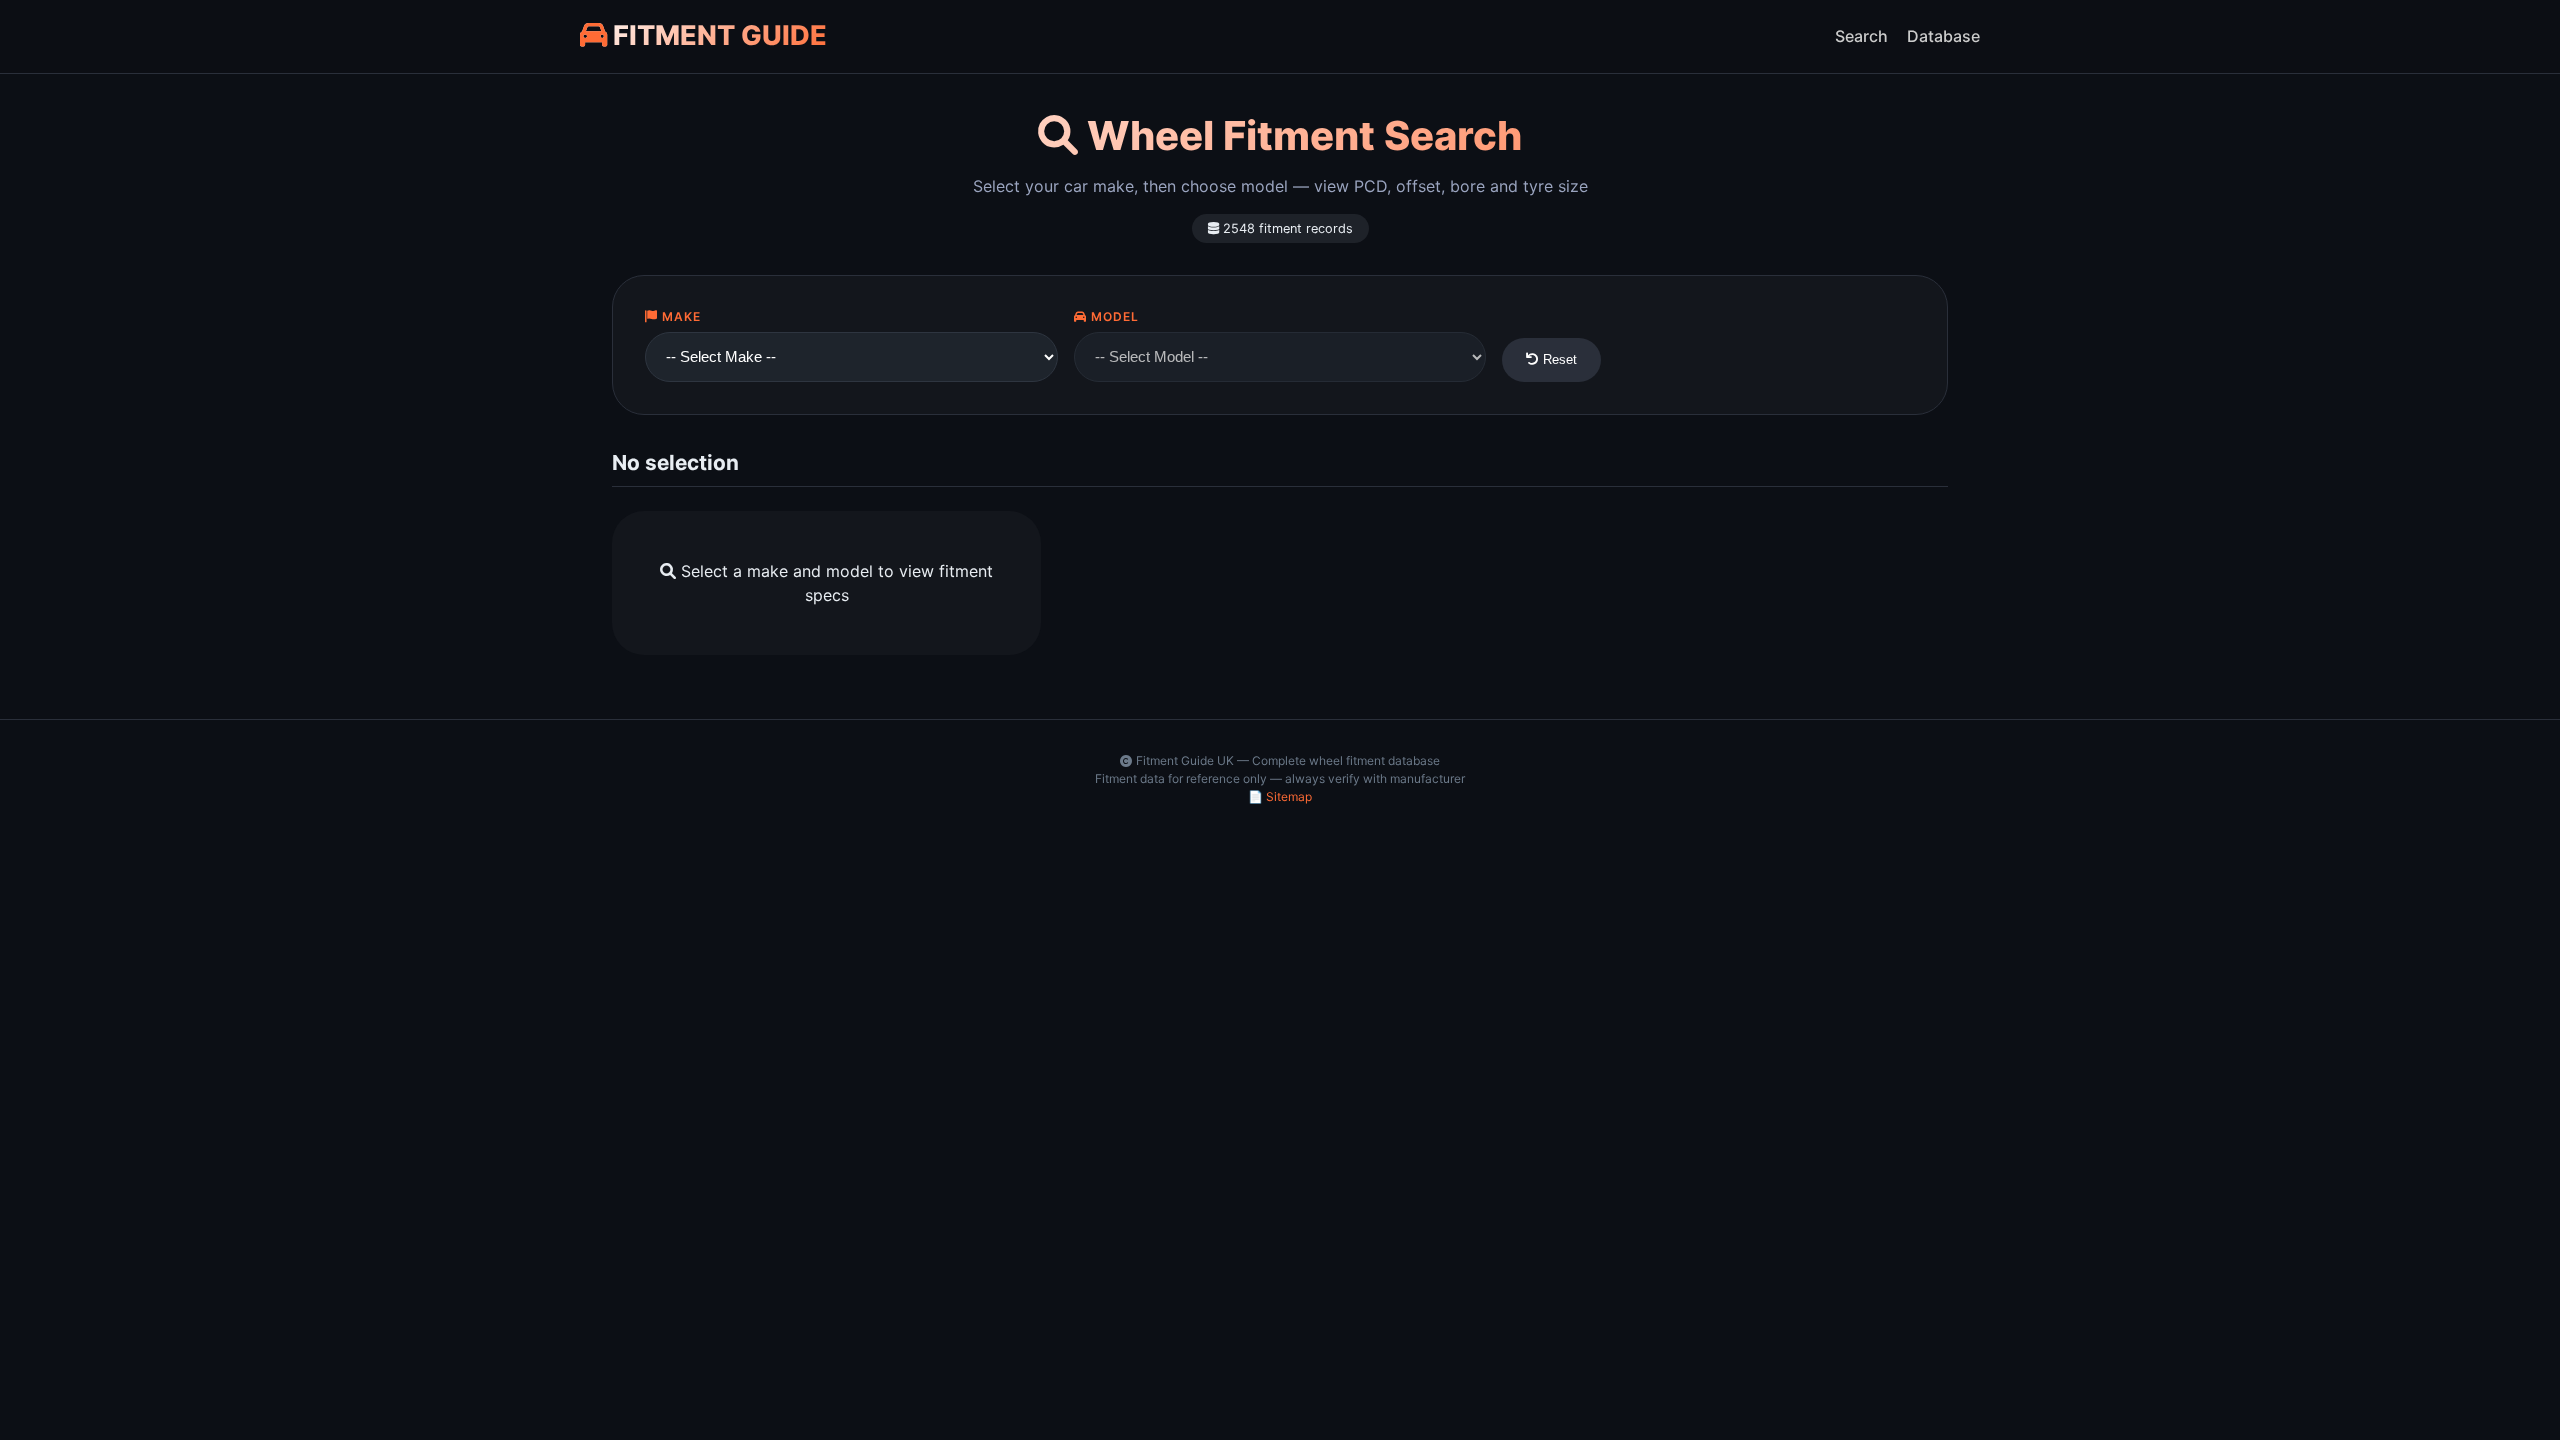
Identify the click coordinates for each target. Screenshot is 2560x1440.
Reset (1558, 359)
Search (1861, 36)
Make (679, 316)
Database (1943, 36)
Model (1113, 316)
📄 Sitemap (1280, 796)
